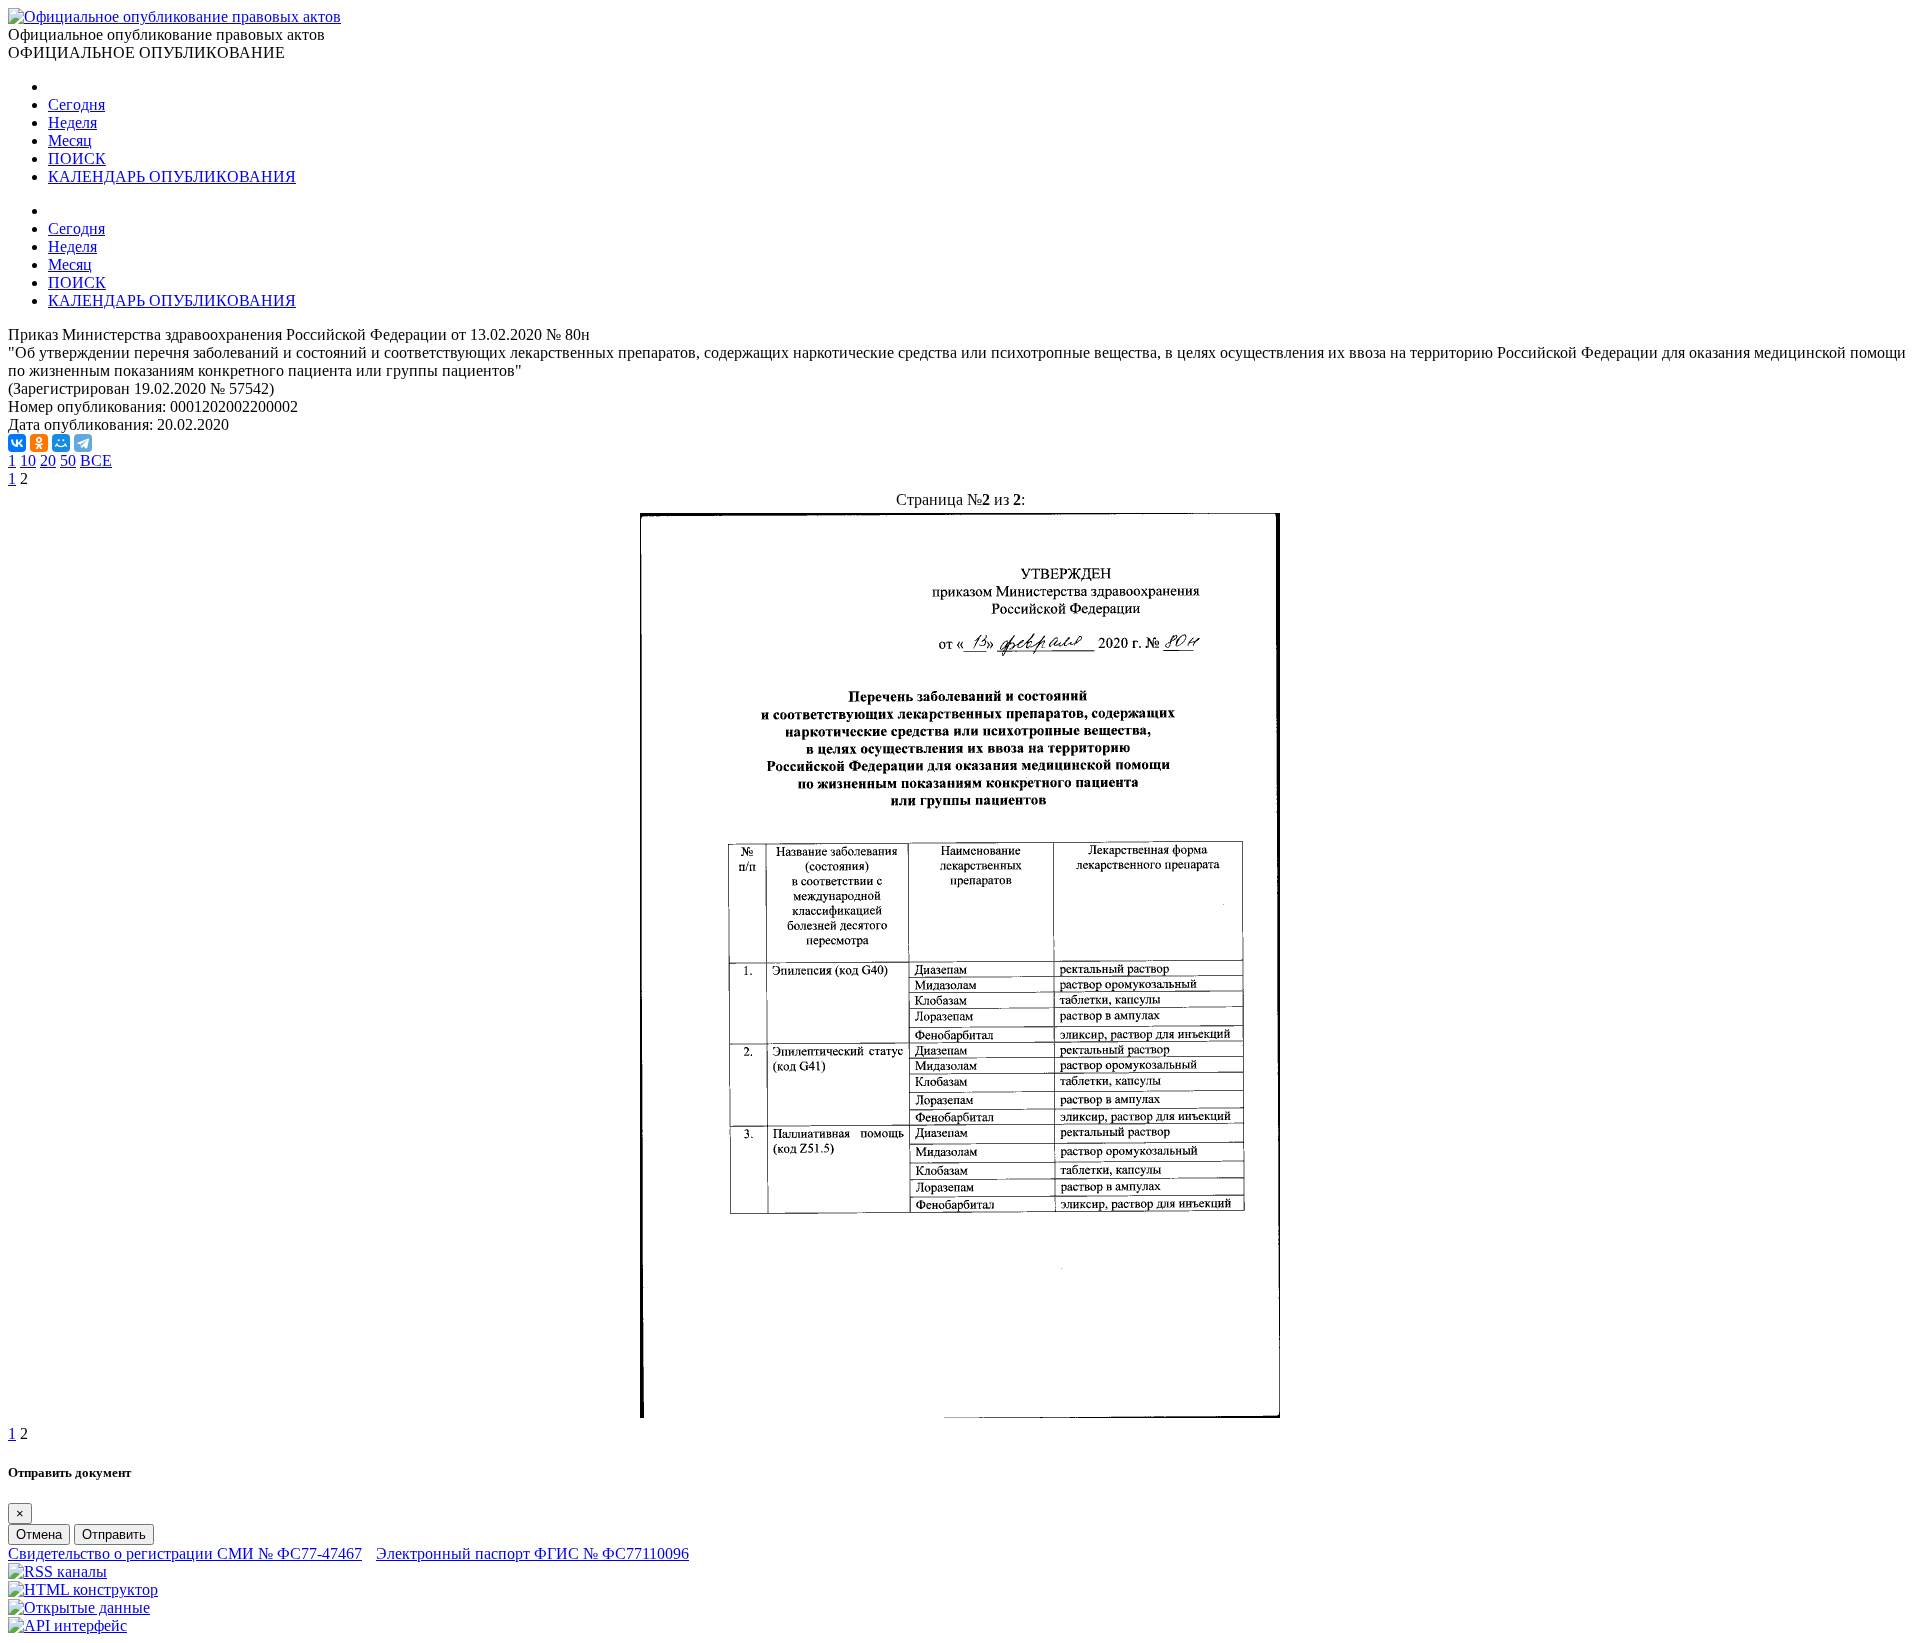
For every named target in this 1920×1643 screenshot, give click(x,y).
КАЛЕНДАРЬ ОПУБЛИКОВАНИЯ (172, 176)
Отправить (114, 1534)
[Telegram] (83, 443)
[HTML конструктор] (83, 1589)
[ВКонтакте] (17, 443)
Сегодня (76, 104)
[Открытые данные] (79, 1607)
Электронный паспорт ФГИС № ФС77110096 (532, 1553)
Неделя (72, 122)
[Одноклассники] (39, 443)
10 (28, 460)
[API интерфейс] (67, 1625)
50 (68, 460)
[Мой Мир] (61, 443)
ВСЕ (96, 460)
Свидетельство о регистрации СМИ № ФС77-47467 (185, 1553)
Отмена (39, 1534)
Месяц (70, 140)
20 (48, 460)
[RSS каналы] (57, 1571)
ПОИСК (77, 158)
